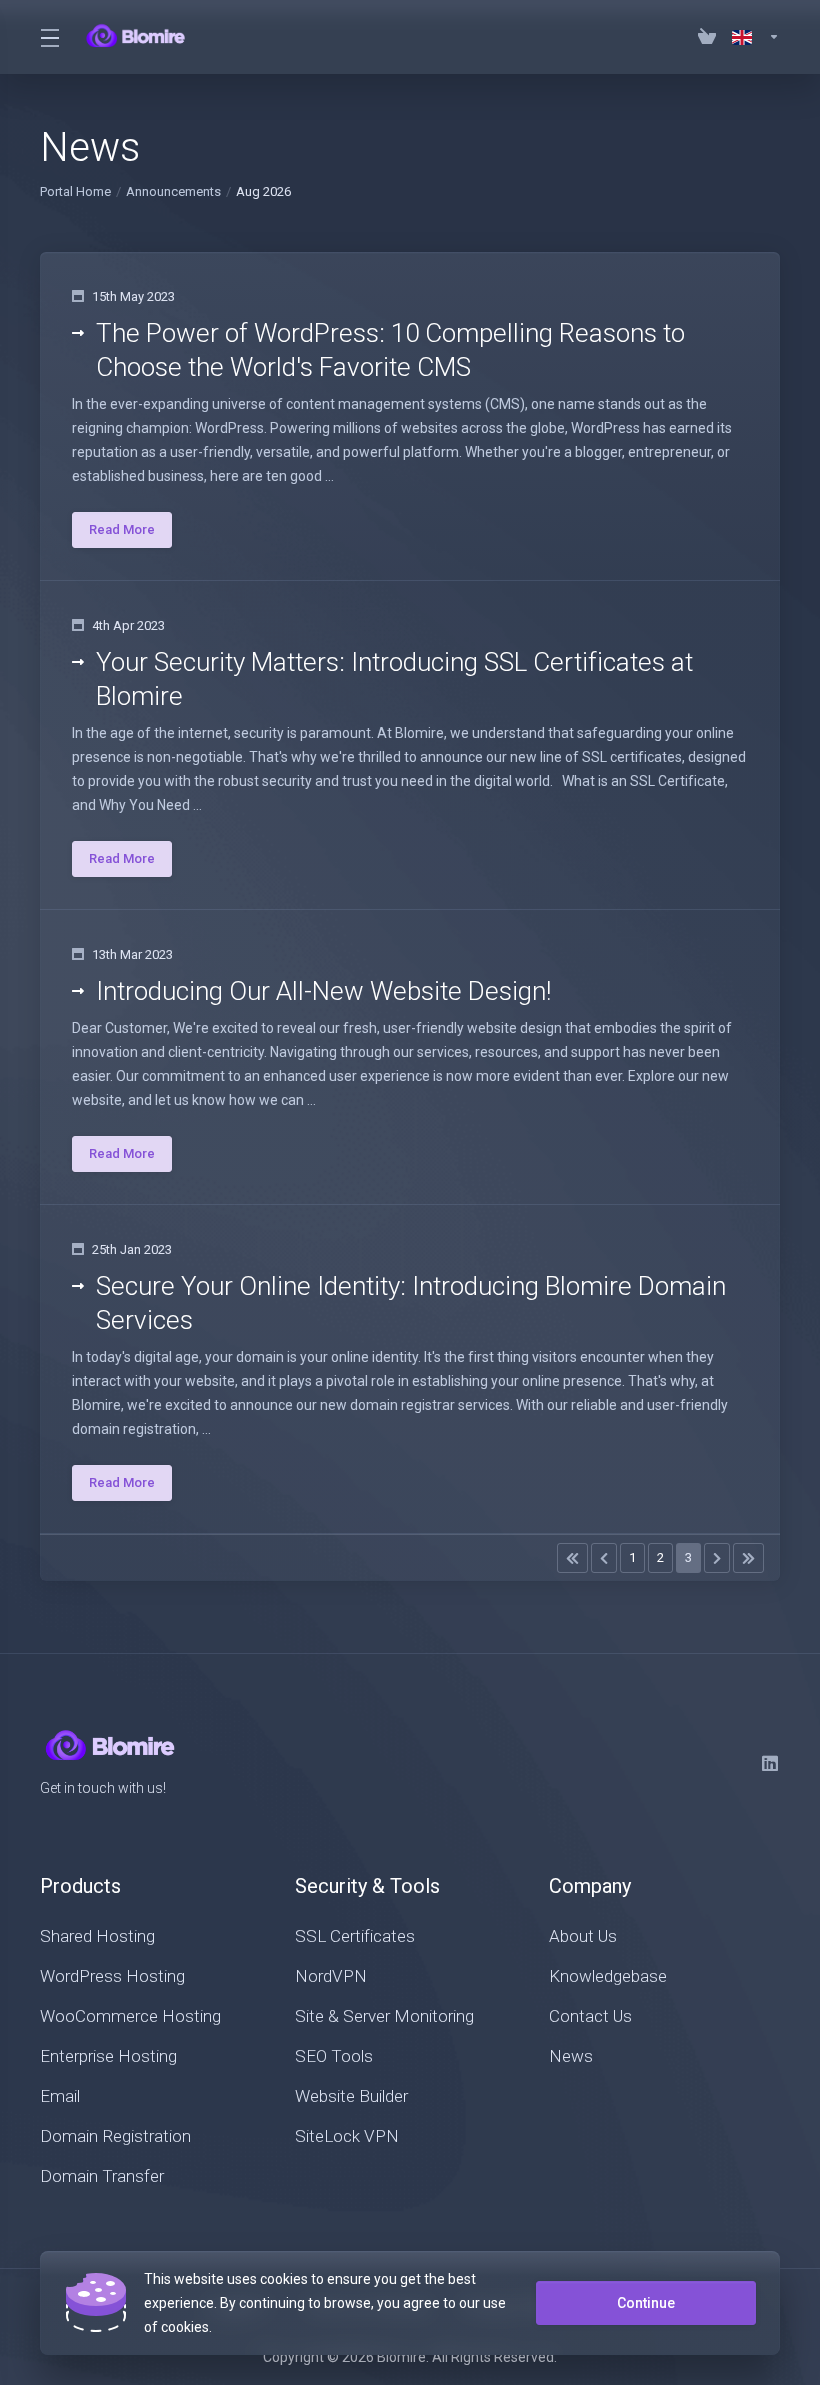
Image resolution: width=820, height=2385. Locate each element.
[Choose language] (752, 37)
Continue (646, 2303)
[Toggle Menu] (49, 37)
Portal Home (75, 191)
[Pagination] (572, 1558)
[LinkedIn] (771, 1763)
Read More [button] (122, 529)
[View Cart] (707, 37)
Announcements (173, 191)
